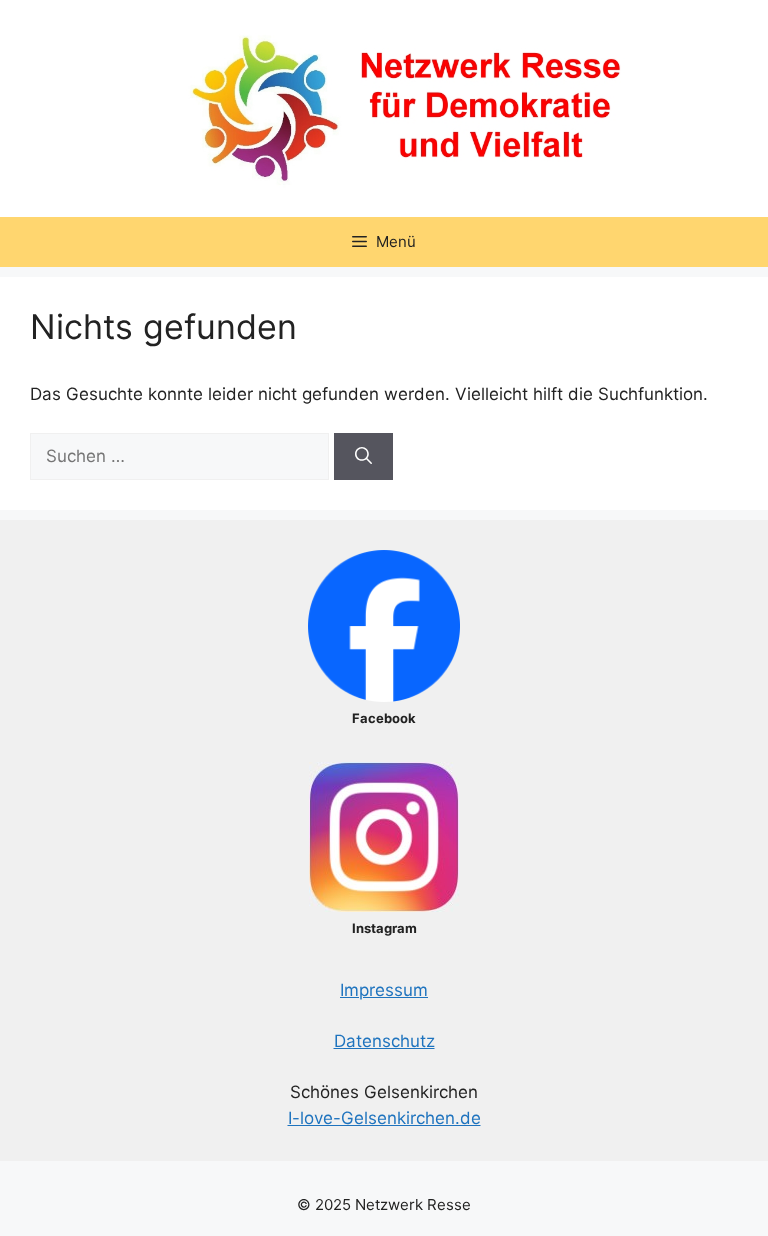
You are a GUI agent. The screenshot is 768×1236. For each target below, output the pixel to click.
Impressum (384, 990)
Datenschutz (384, 1041)
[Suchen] (363, 457)
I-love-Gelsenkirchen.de (384, 1118)
